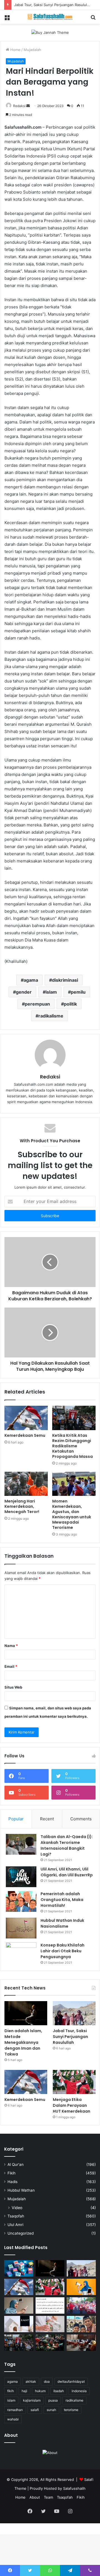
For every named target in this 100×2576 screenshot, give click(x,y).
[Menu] (7, 19)
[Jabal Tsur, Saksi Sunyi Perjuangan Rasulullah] (74, 2013)
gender (24, 992)
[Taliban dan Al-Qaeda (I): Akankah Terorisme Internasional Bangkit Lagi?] (21, 1844)
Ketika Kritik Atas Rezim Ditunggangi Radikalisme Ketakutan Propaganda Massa (72, 1446)
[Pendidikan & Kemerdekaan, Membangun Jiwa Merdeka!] (81, 2305)
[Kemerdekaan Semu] (26, 1418)
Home (15, 50)
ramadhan (15, 2410)
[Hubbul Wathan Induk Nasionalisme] (21, 1928)
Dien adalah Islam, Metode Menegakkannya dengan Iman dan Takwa (23, 2042)
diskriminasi (65, 980)
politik (70, 1004)
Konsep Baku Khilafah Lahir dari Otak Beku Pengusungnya (62, 1951)
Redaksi (19, 106)
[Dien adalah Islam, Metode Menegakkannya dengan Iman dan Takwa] (26, 2013)
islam (51, 992)
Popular (16, 1819)
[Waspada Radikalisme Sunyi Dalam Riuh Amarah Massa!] (50, 2343)
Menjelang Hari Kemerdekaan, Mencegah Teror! (22, 1506)
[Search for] (93, 19)
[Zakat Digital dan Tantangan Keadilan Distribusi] (19, 2324)
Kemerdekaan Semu (25, 1435)
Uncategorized (21, 2233)
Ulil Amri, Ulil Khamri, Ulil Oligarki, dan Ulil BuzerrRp (67, 1872)
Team (48, 2497)
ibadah (59, 2391)
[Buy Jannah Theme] (50, 32)
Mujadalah (32, 50)
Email (11, 1666)
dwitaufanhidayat (71, 2381)
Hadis (12, 2182)
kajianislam (32, 2400)
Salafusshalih (74, 2488)
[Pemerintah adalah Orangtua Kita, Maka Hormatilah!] (21, 1901)
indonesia (79, 2391)
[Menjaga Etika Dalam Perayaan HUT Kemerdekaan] (74, 2082)
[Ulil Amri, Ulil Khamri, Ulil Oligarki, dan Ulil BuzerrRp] (21, 1877)
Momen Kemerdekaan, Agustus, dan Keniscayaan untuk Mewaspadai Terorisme (72, 1514)
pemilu (78, 992)
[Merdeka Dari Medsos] (19, 2268)
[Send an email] (28, 106)
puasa (53, 2400)
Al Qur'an (16, 2164)
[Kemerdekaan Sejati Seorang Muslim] (81, 2287)
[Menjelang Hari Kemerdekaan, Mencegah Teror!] (26, 1484)
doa (47, 2381)
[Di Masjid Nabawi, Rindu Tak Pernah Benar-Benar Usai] (81, 2324)
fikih (11, 2391)
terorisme (71, 2410)
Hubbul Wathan (21, 2190)
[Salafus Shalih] (50, 17)
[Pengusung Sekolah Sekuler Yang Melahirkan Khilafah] (81, 2343)
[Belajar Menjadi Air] (50, 2324)
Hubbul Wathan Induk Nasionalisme (62, 1923)
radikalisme (51, 1016)
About (35, 2497)
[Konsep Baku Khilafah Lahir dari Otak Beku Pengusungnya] (21, 1953)
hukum (40, 2391)
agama (31, 980)
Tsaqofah (16, 2216)
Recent (47, 1819)
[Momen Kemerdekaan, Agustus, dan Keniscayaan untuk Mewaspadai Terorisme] (74, 1484)
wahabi (13, 2419)
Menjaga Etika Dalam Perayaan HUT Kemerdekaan (72, 2105)
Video (17, 2208)
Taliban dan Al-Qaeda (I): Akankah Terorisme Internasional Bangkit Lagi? (67, 1845)
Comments (81, 1819)
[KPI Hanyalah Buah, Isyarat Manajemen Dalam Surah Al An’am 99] (50, 2305)
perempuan (37, 1004)
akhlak (31, 2381)
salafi (35, 2410)
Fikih (12, 2173)
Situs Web (13, 1687)
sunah (51, 2410)
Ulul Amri (15, 2225)
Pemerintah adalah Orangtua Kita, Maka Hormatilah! (62, 1900)
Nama (11, 1646)
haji (24, 2391)
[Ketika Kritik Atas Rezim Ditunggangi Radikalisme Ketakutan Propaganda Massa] (74, 1418)
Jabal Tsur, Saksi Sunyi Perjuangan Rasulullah (53, 5)
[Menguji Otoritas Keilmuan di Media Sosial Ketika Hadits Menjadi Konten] (19, 2305)
